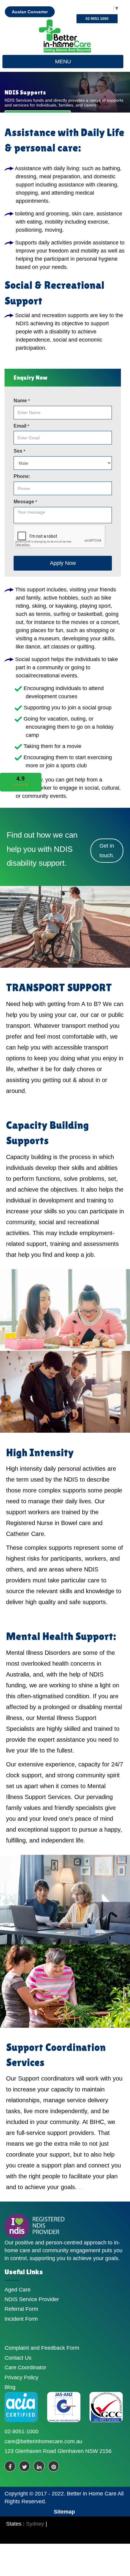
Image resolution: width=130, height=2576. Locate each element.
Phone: (22, 476)
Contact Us (18, 2358)
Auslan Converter (30, 12)
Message (25, 502)
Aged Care (18, 2290)
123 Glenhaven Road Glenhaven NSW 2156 (58, 2451)
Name (22, 401)
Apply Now (63, 563)
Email (21, 426)
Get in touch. (107, 851)
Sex (19, 451)
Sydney (35, 2524)
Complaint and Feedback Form (42, 2348)
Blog (10, 2387)
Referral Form (21, 2309)
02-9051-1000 (21, 2431)
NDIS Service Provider (32, 2299)
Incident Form (21, 2319)
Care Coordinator (25, 2367)
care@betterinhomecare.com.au (43, 2441)
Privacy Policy (21, 2377)
